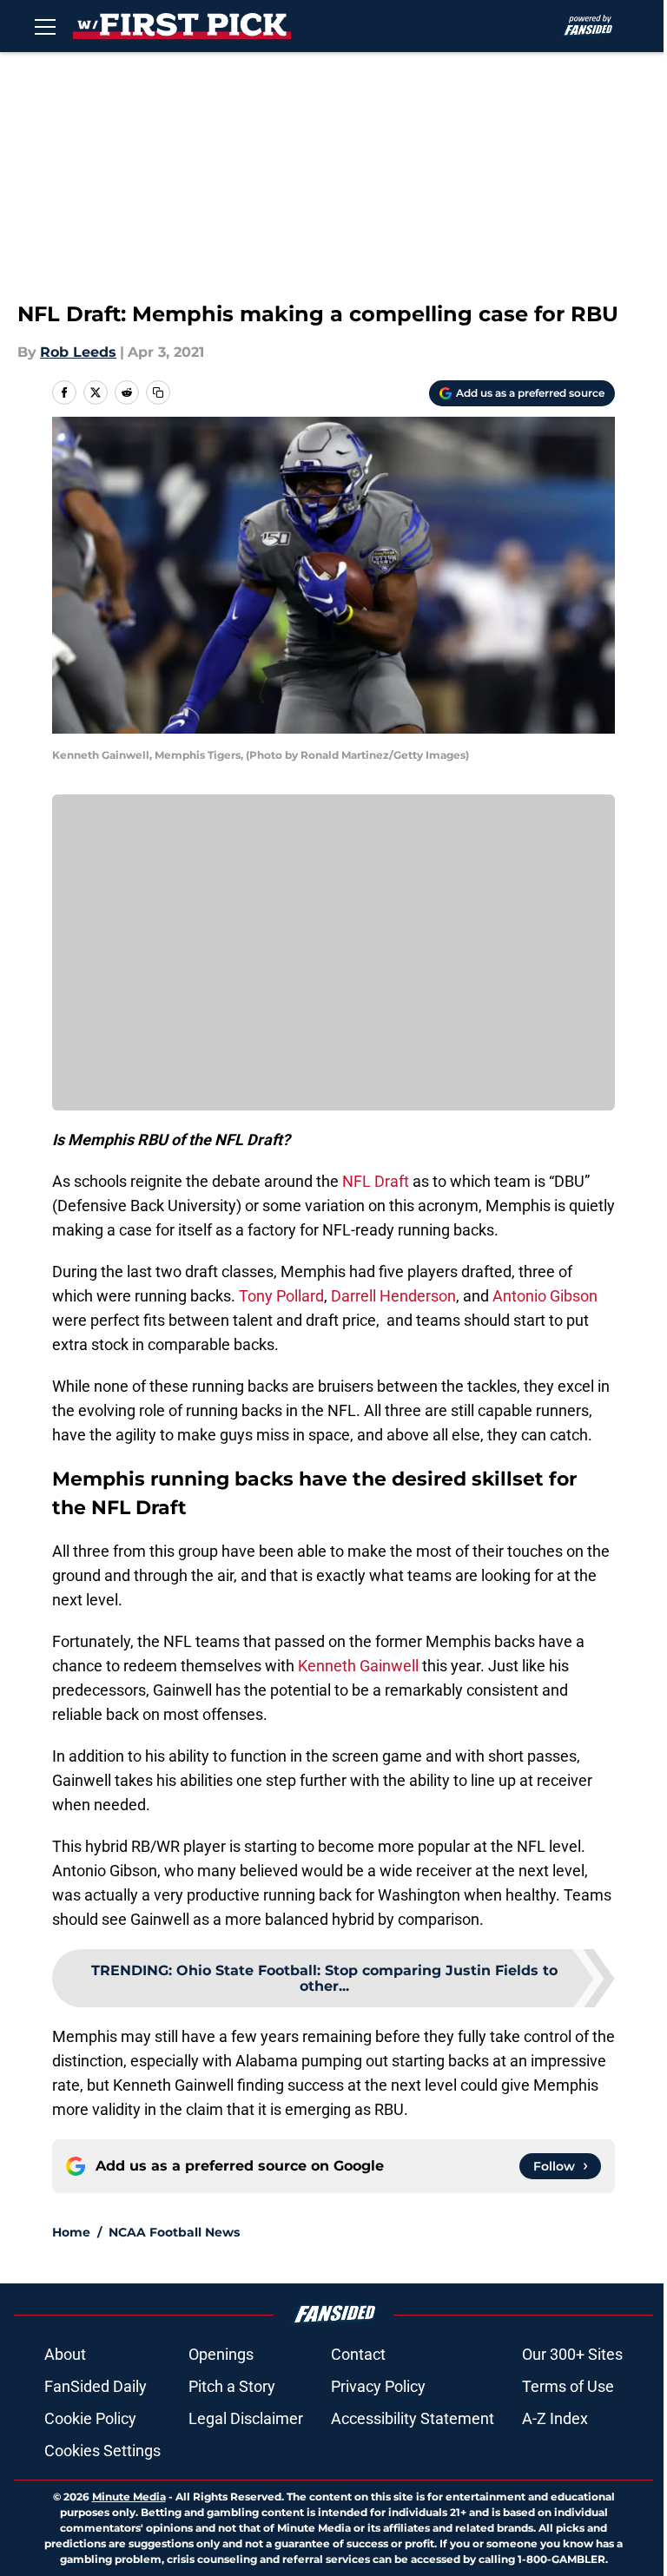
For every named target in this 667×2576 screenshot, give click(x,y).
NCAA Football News (174, 2232)
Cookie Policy (90, 2418)
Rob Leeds (78, 352)
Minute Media (129, 2497)
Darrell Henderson (393, 1296)
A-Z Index (555, 2418)
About (65, 2354)
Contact (358, 2354)
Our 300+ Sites (572, 2354)
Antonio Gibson (545, 1296)
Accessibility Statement (413, 2418)
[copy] (158, 392)
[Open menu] (45, 26)
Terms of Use (568, 2386)
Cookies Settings (102, 2451)
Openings (221, 2354)
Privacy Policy (378, 2386)
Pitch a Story (232, 2386)
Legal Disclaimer (246, 2418)
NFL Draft (376, 1181)
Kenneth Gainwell (358, 1666)
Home (71, 2232)
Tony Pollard (281, 1296)
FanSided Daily (96, 2386)
